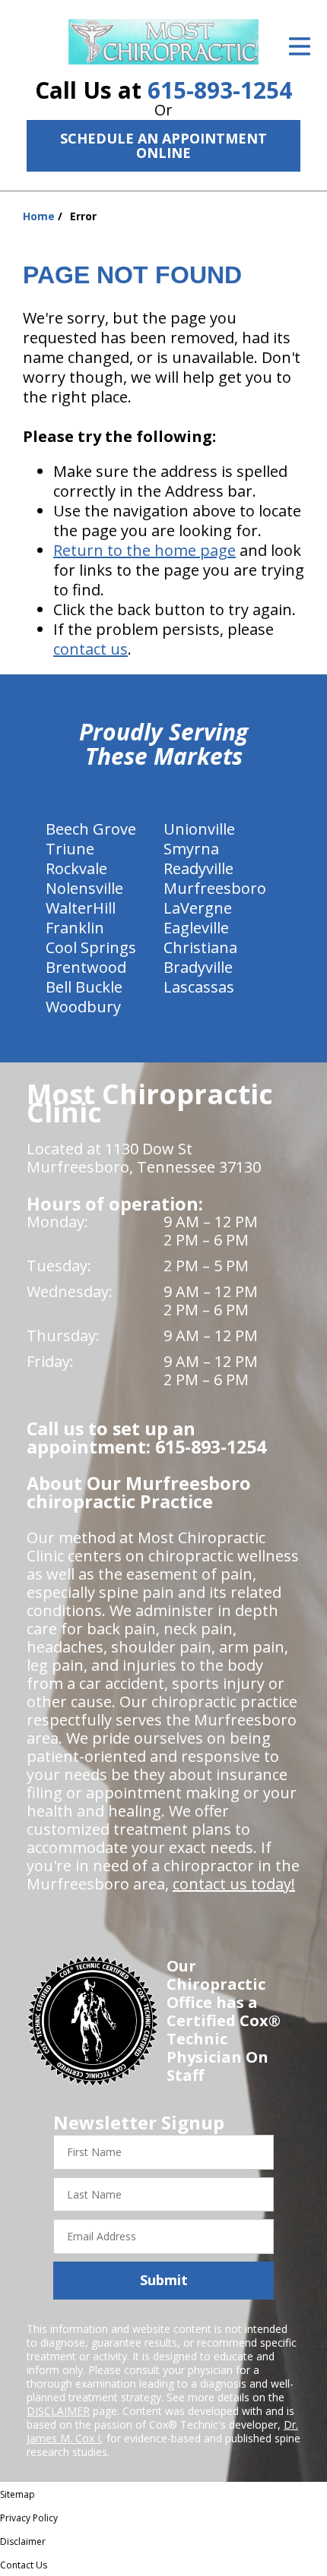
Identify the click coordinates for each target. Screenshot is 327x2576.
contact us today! (234, 1884)
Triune (70, 849)
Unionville (199, 829)
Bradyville (198, 967)
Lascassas (199, 987)
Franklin (75, 928)
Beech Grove (91, 829)
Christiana (200, 947)
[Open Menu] (300, 46)
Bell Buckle (84, 987)
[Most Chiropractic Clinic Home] (163, 42)
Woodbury (83, 1007)
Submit (164, 2280)
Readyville (198, 868)
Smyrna (191, 849)
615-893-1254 (220, 90)
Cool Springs (91, 947)
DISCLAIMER (58, 2411)
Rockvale (76, 868)
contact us (90, 649)
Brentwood (86, 967)
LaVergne (198, 908)
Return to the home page (144, 550)
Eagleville (196, 928)
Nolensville (84, 888)
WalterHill (81, 908)
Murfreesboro (215, 888)
